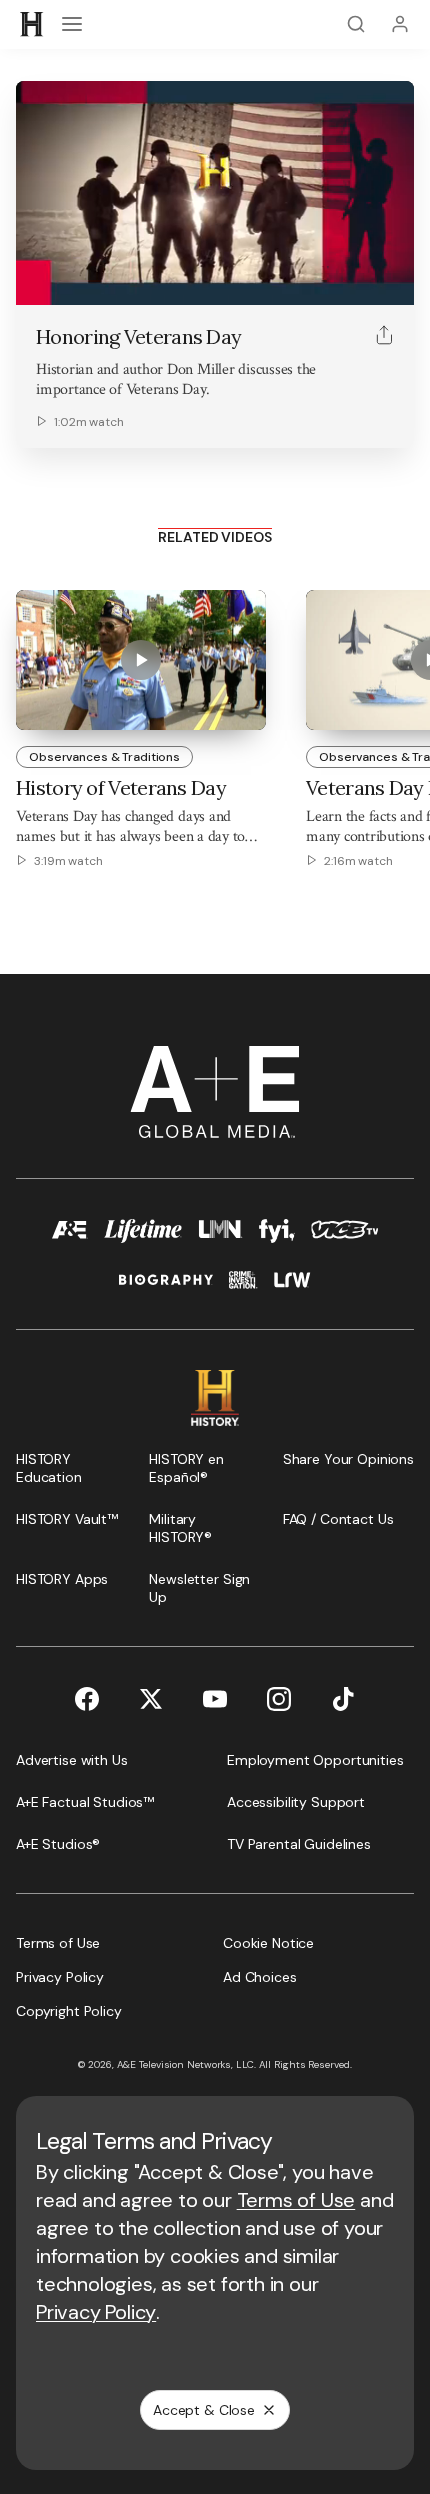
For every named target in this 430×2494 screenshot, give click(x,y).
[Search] (356, 24)
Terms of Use (296, 2200)
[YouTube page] (215, 1699)
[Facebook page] (87, 1699)
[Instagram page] (279, 1699)
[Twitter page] (151, 1699)
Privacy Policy (96, 2312)
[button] (38, 279)
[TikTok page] (343, 1699)
